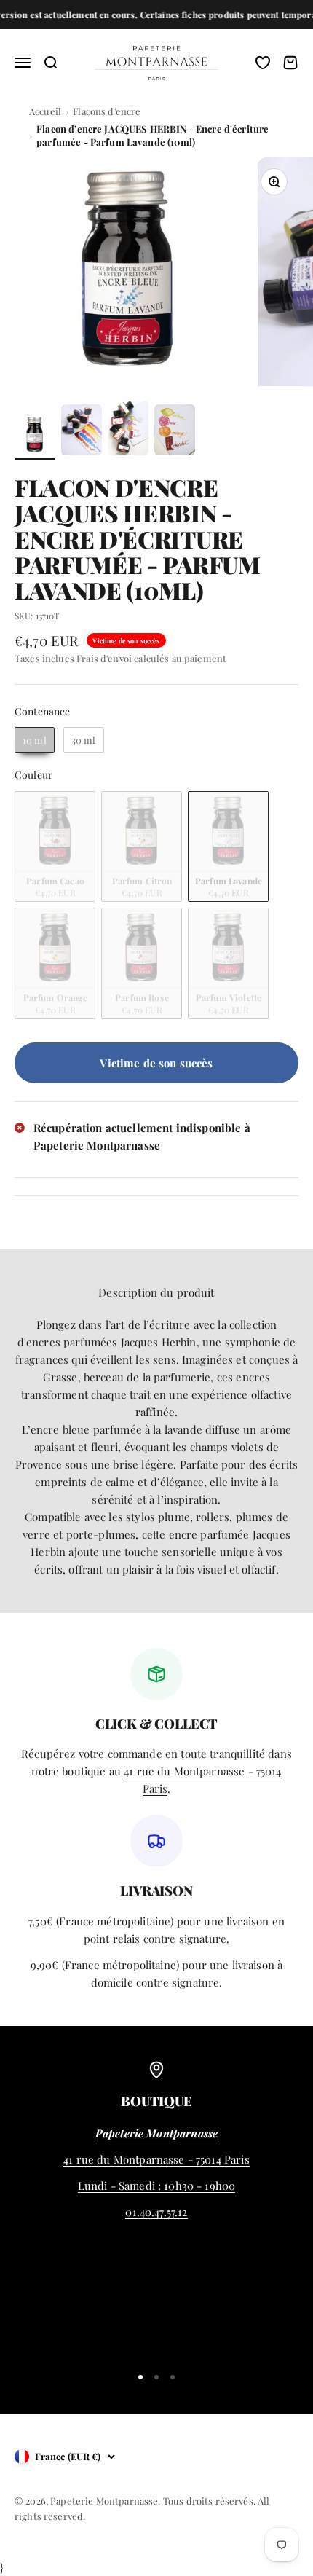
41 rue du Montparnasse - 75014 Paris (156, 2159)
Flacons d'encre (107, 111)
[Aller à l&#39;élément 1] (35, 437)
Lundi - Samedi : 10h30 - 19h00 (157, 2186)
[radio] (35, 740)
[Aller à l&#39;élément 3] (128, 430)
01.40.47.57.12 (156, 2212)
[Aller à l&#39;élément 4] (175, 432)
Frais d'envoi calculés (123, 658)
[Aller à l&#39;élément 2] (82, 432)
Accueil (45, 111)
